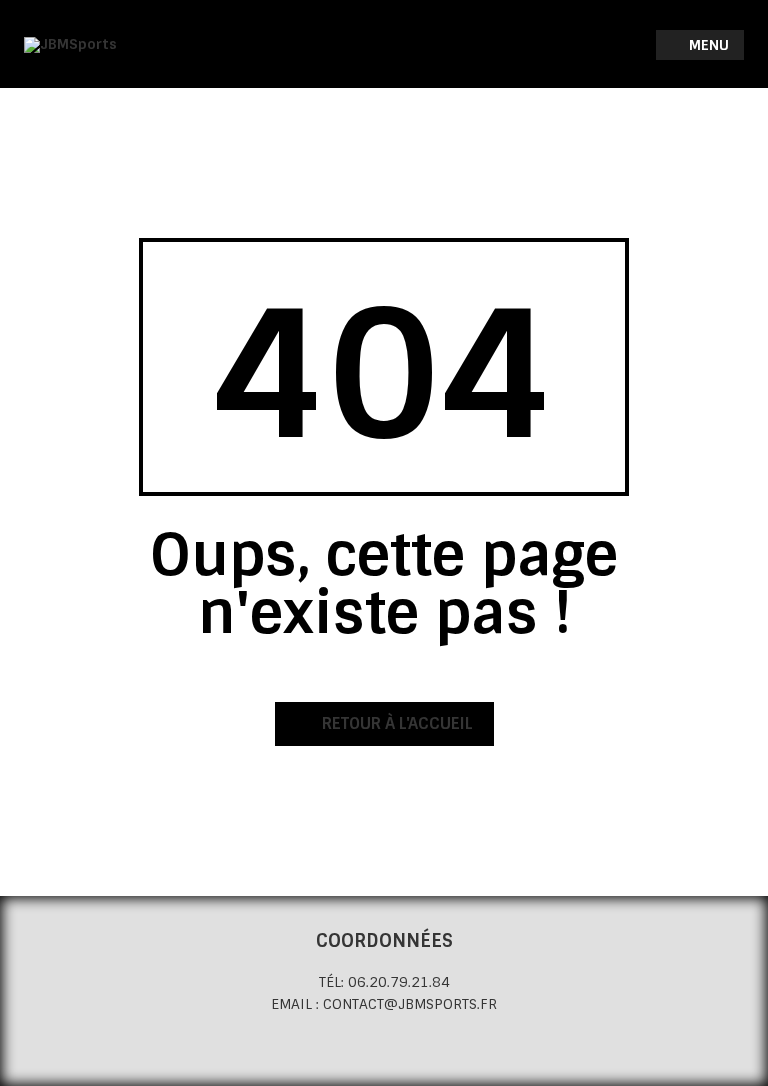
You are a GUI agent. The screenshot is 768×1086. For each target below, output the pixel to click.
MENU (707, 45)
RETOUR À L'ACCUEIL (395, 723)
